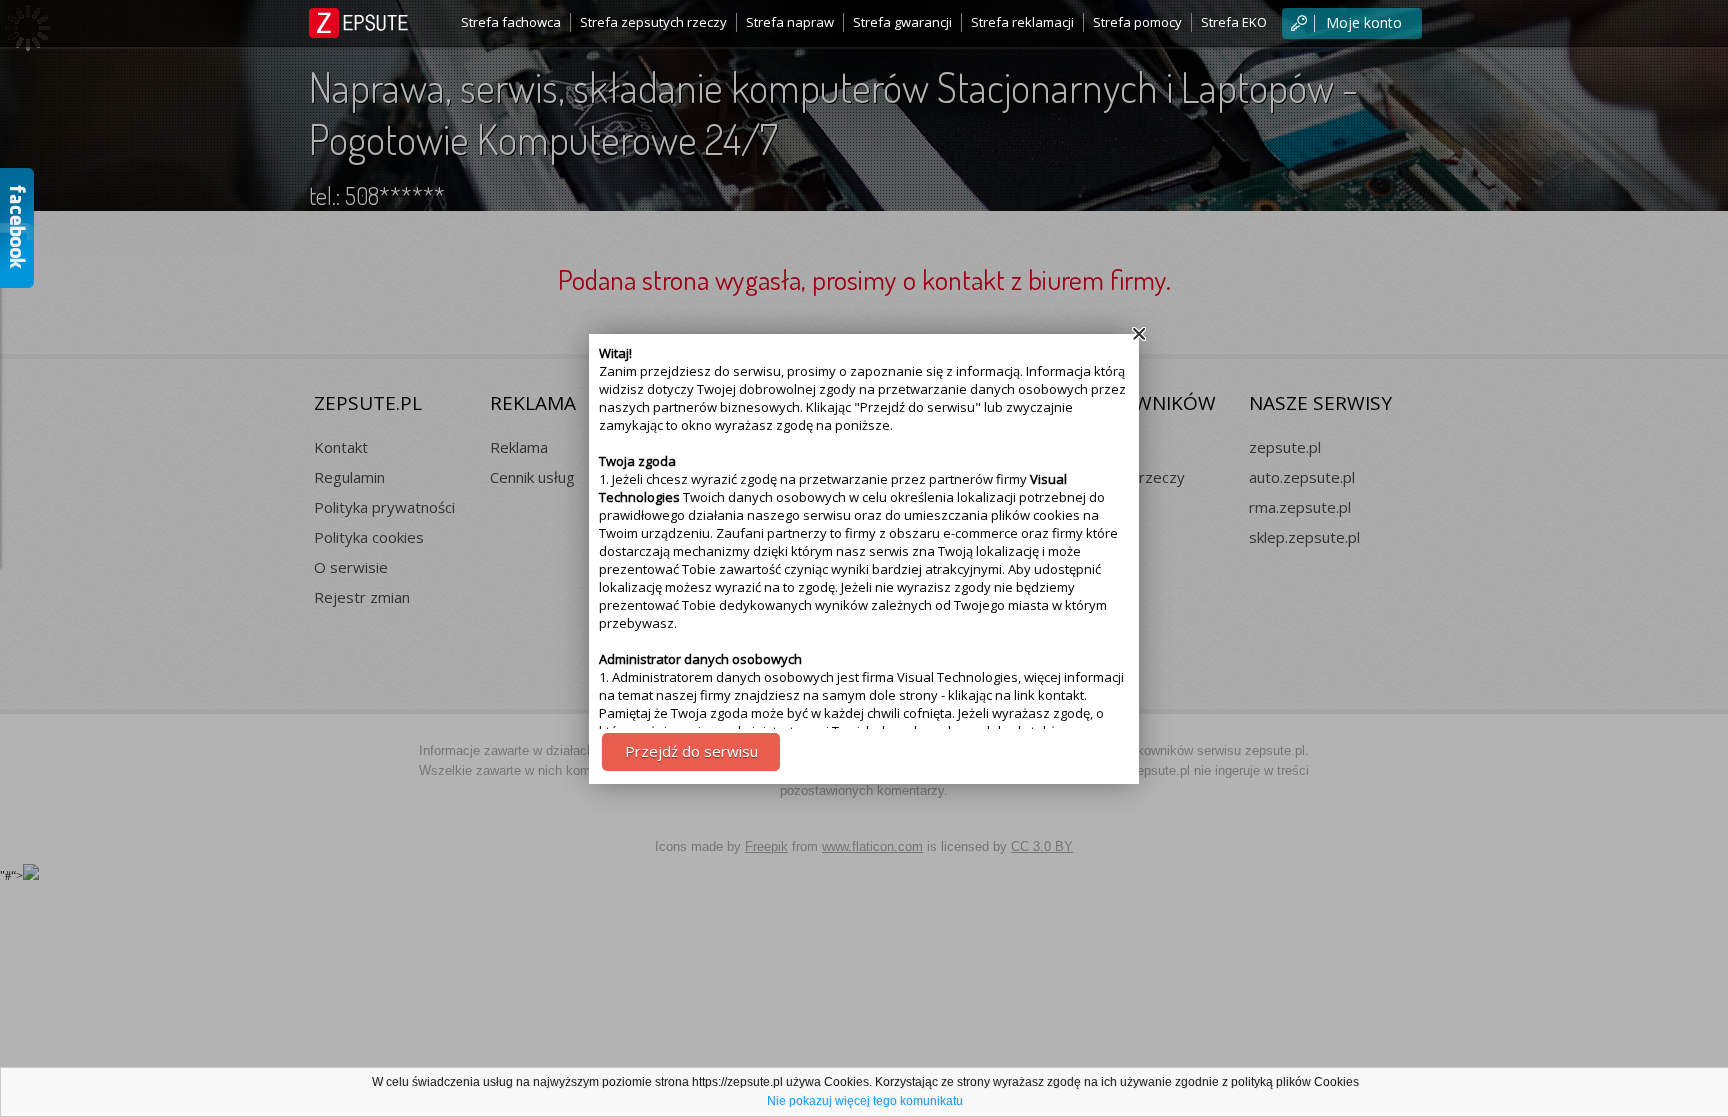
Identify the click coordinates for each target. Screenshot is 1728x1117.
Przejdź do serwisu (691, 751)
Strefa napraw (790, 22)
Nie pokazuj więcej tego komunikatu (865, 1101)
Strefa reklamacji (1022, 22)
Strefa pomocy (1137, 22)
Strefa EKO (1234, 22)
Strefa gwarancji (902, 22)
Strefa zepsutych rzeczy (653, 22)
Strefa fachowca (511, 22)
